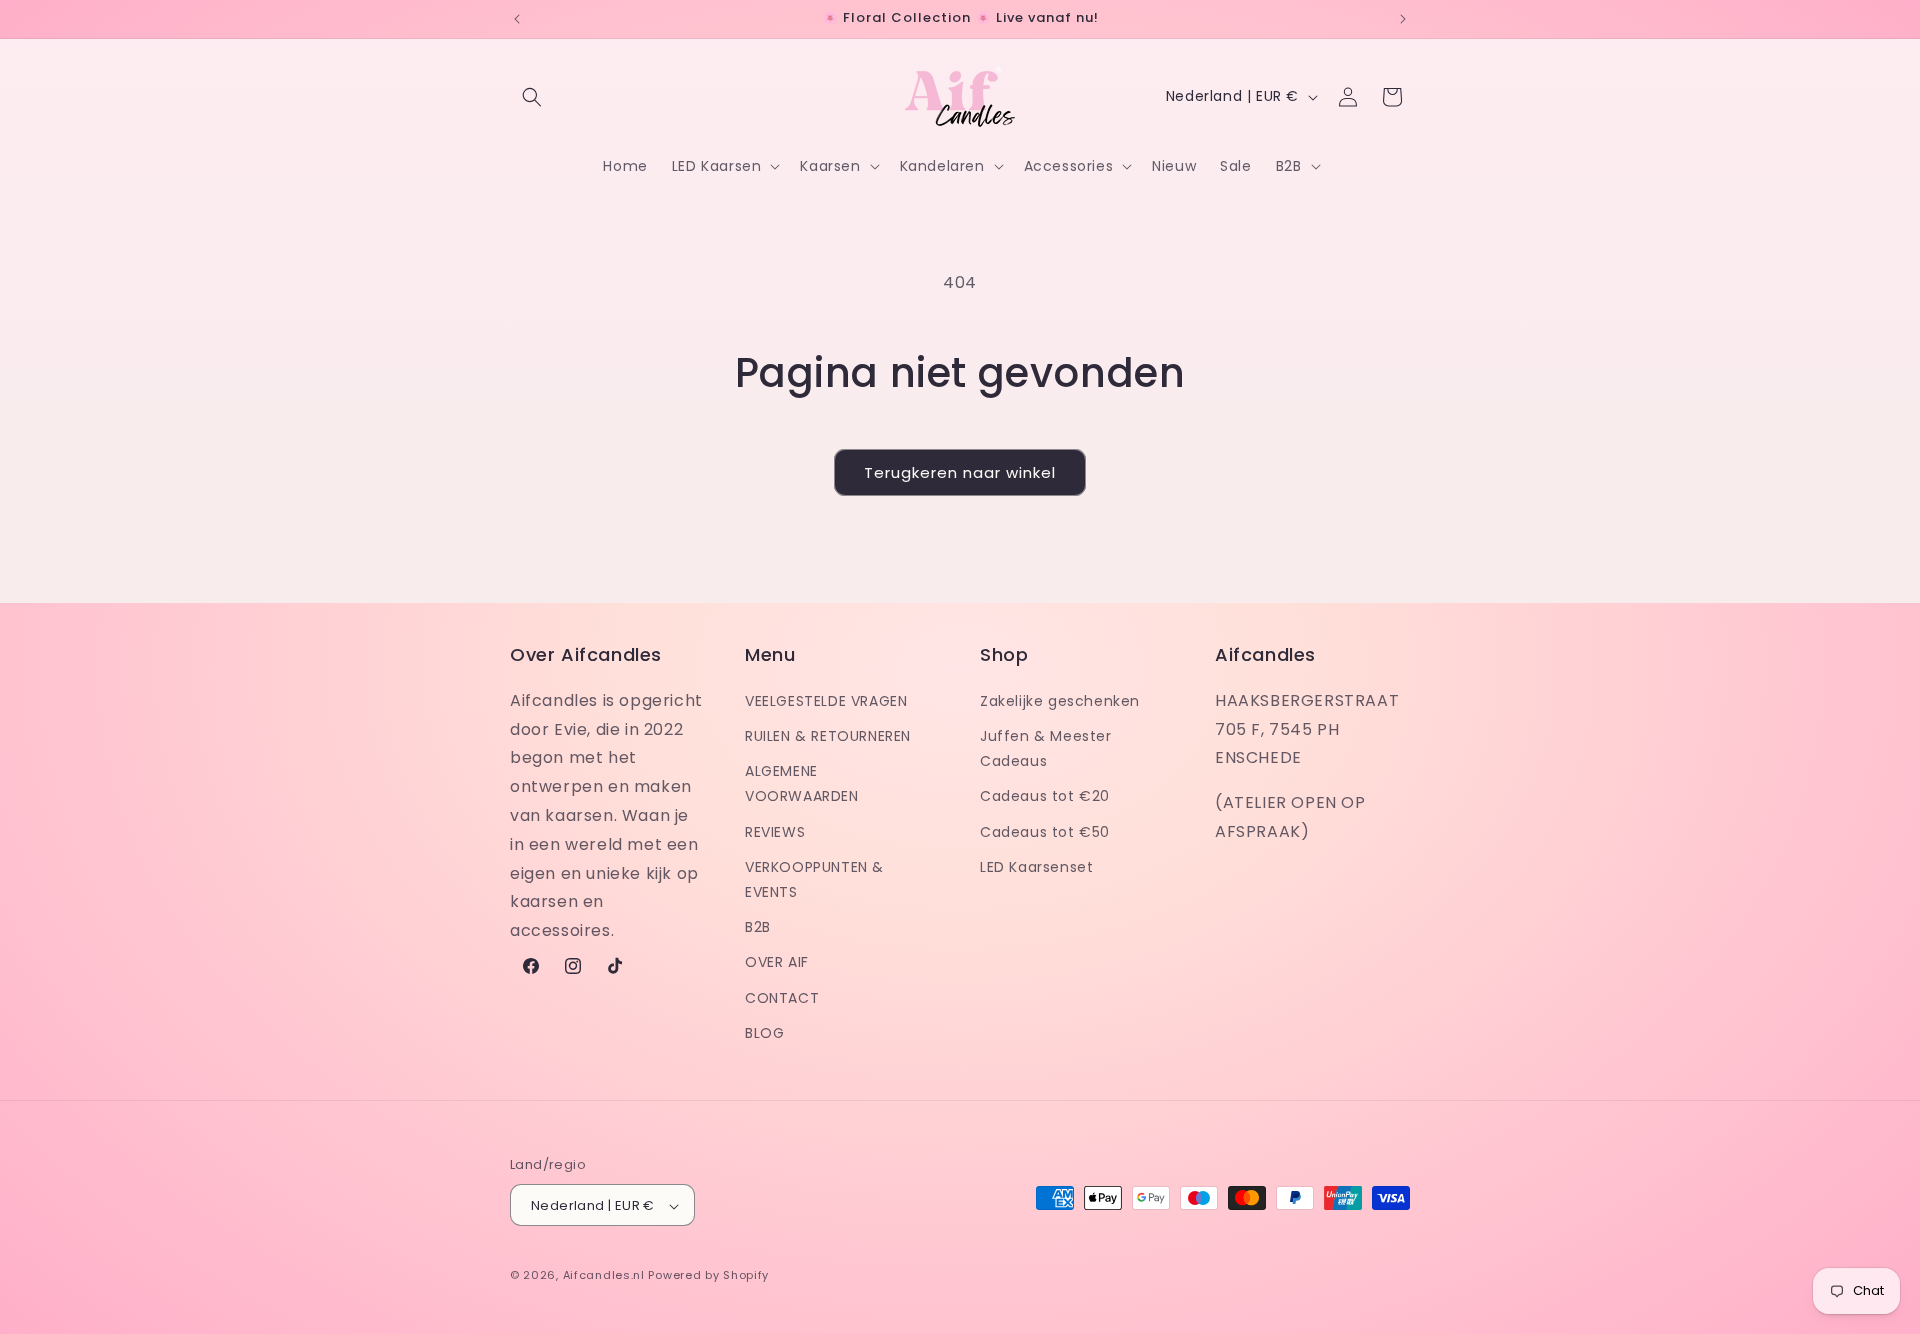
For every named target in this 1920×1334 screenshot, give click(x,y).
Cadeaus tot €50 (1045, 831)
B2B (758, 926)
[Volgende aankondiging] (1403, 19)
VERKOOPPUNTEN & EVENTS (814, 878)
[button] (532, 97)
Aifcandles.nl (604, 1276)
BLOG (764, 1032)
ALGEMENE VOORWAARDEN (802, 782)
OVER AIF (777, 962)
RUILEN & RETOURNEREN (828, 735)
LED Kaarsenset (1036, 866)
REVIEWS (775, 831)
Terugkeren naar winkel (960, 472)
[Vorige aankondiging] (517, 19)
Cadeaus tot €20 (1045, 796)
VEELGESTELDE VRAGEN (826, 700)
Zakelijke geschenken (1060, 700)
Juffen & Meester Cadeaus (1046, 747)
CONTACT (782, 997)
